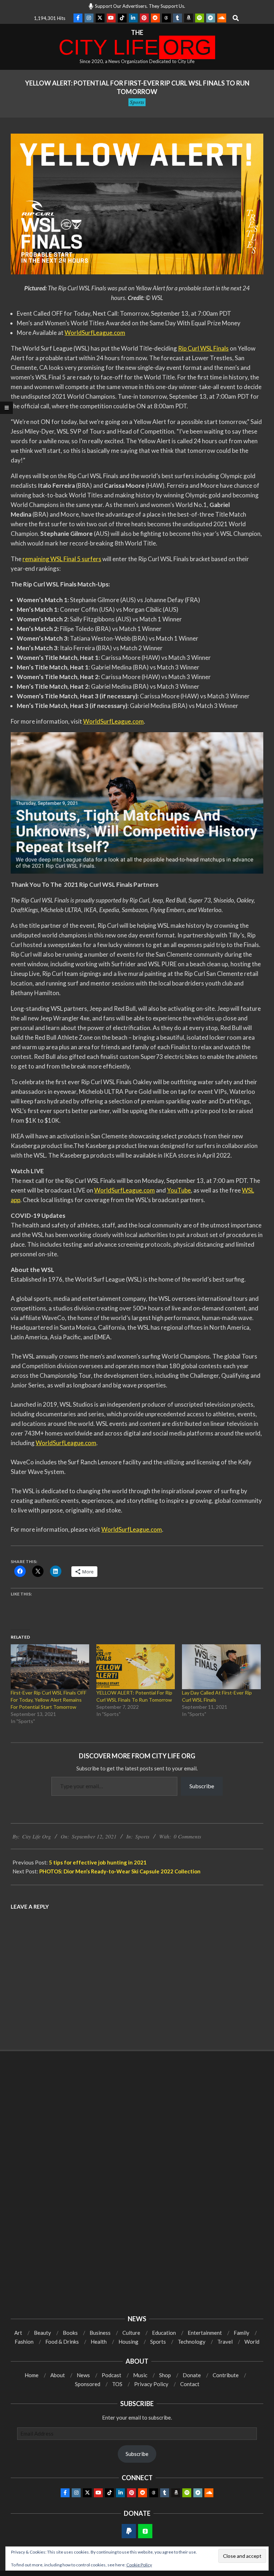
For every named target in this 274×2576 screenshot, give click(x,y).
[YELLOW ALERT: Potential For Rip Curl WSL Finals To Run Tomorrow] (136, 1667)
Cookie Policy (139, 2565)
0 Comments (187, 1836)
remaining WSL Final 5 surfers (62, 559)
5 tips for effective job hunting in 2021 (98, 1862)
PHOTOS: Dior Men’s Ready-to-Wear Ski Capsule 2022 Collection (120, 1871)
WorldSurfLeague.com (113, 721)
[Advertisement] (137, 2115)
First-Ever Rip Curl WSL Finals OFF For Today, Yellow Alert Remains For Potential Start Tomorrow (49, 1700)
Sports (137, 102)
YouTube (179, 1190)
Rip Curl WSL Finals (203, 348)
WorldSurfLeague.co (92, 333)
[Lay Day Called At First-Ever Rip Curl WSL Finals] (221, 1667)
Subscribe (202, 1786)
